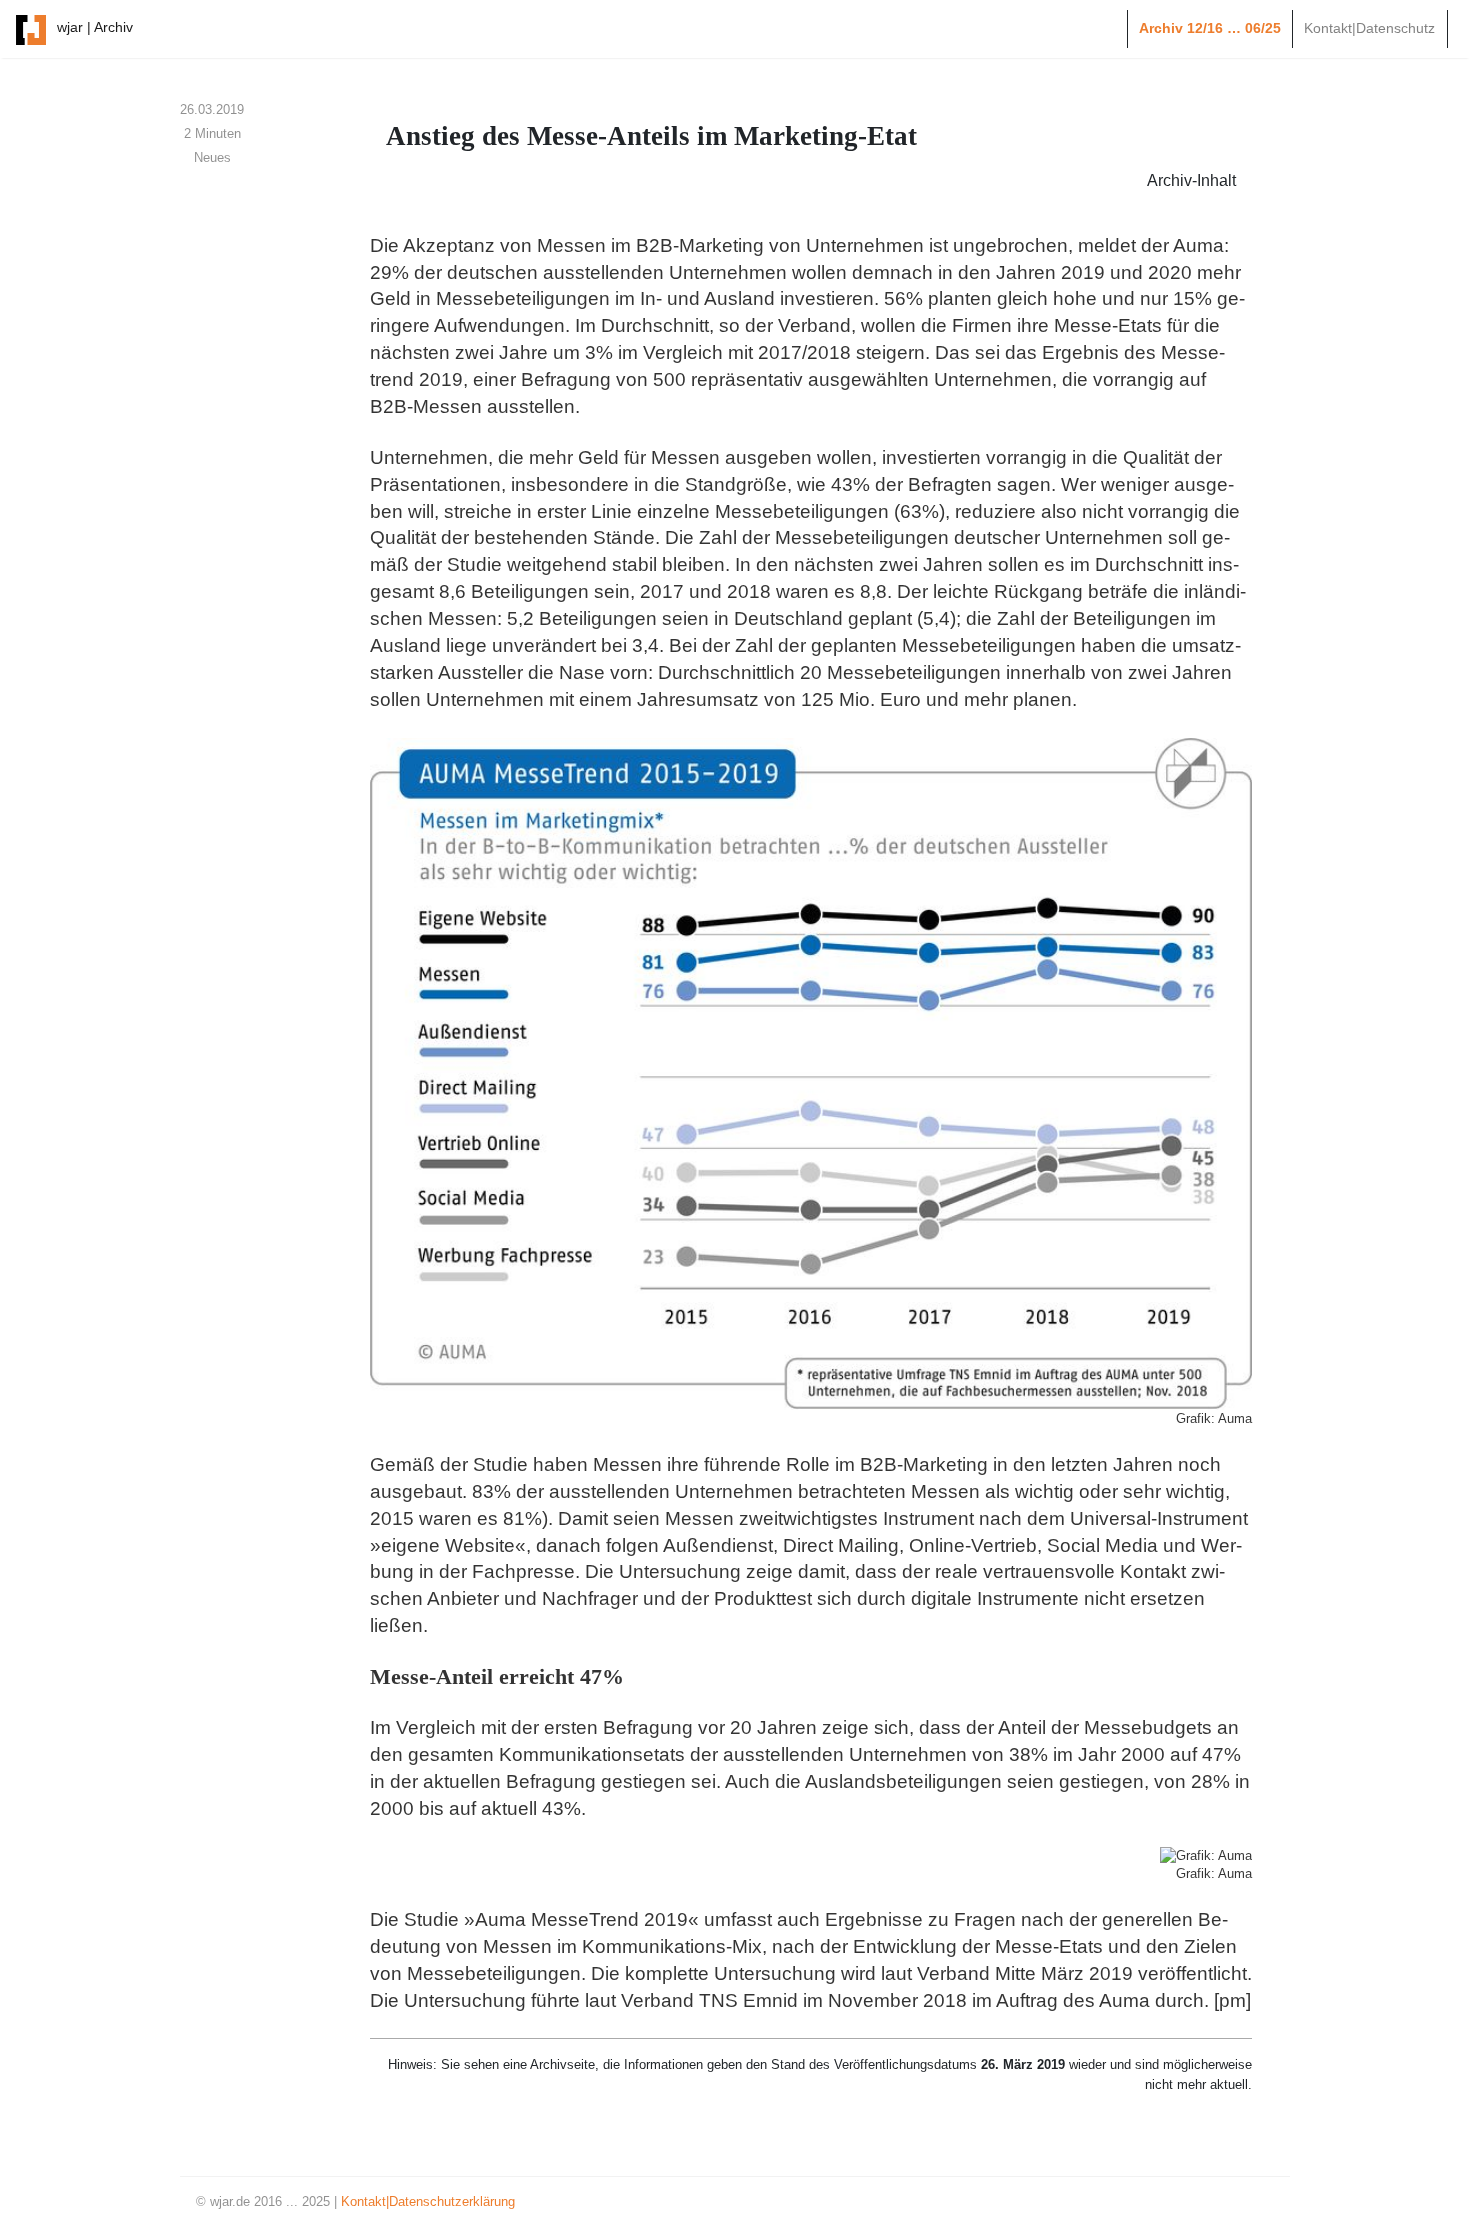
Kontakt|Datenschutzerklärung (428, 2201)
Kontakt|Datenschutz (1369, 28)
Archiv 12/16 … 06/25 (1210, 28)
